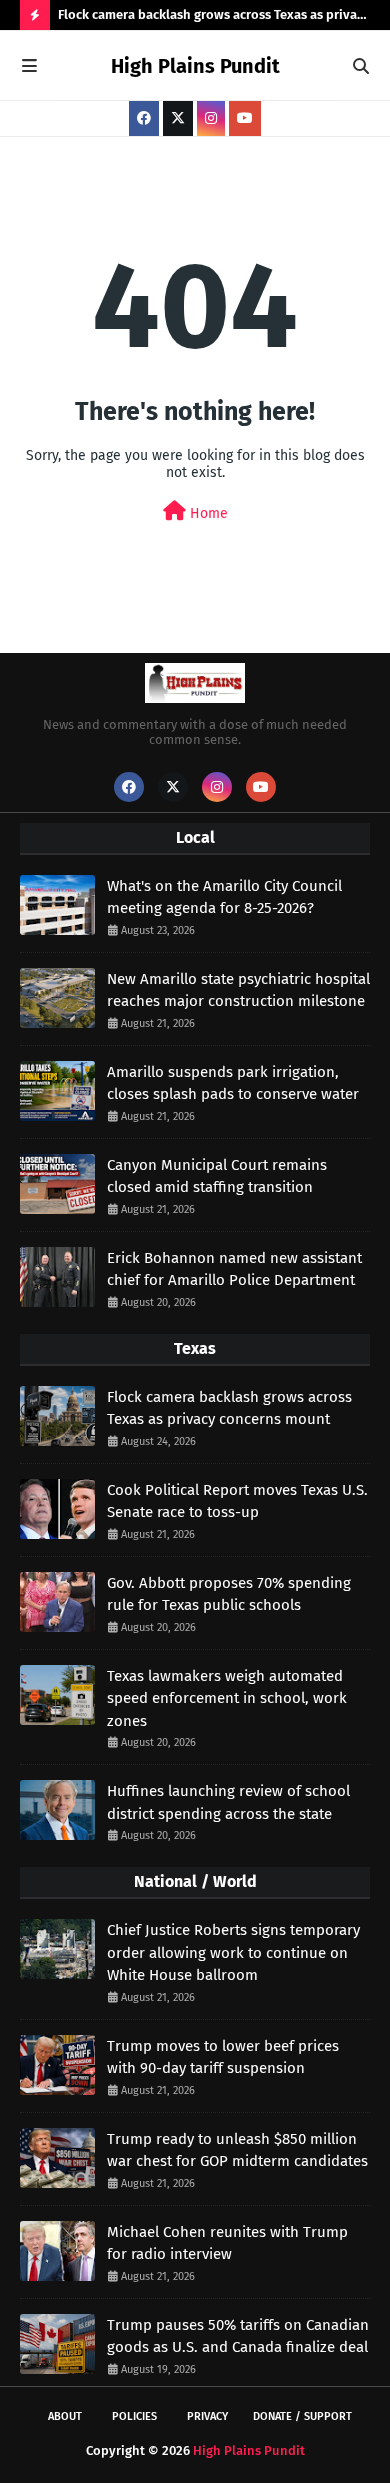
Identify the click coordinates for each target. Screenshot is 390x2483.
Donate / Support (302, 2416)
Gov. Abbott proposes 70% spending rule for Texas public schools (229, 1594)
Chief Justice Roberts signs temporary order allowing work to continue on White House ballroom (233, 1952)
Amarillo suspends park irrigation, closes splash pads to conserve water (233, 1083)
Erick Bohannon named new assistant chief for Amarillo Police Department (234, 1269)
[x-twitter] (178, 118)
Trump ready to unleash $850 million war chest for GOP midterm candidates (237, 2150)
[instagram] (211, 118)
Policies (134, 2416)
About (65, 2416)
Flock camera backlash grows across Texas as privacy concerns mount (214, 18)
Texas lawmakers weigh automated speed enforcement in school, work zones (227, 1698)
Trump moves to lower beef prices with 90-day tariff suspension (223, 2057)
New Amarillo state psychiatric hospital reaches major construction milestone (238, 990)
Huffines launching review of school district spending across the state (228, 1802)
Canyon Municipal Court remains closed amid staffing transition (217, 1176)
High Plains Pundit (195, 66)
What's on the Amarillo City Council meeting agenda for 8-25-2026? (224, 897)
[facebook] (144, 118)
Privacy (207, 2416)
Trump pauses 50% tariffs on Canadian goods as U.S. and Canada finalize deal (238, 2336)
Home (207, 513)
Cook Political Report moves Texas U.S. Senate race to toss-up (237, 1501)
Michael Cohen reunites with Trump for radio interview (227, 2243)
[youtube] (245, 118)
